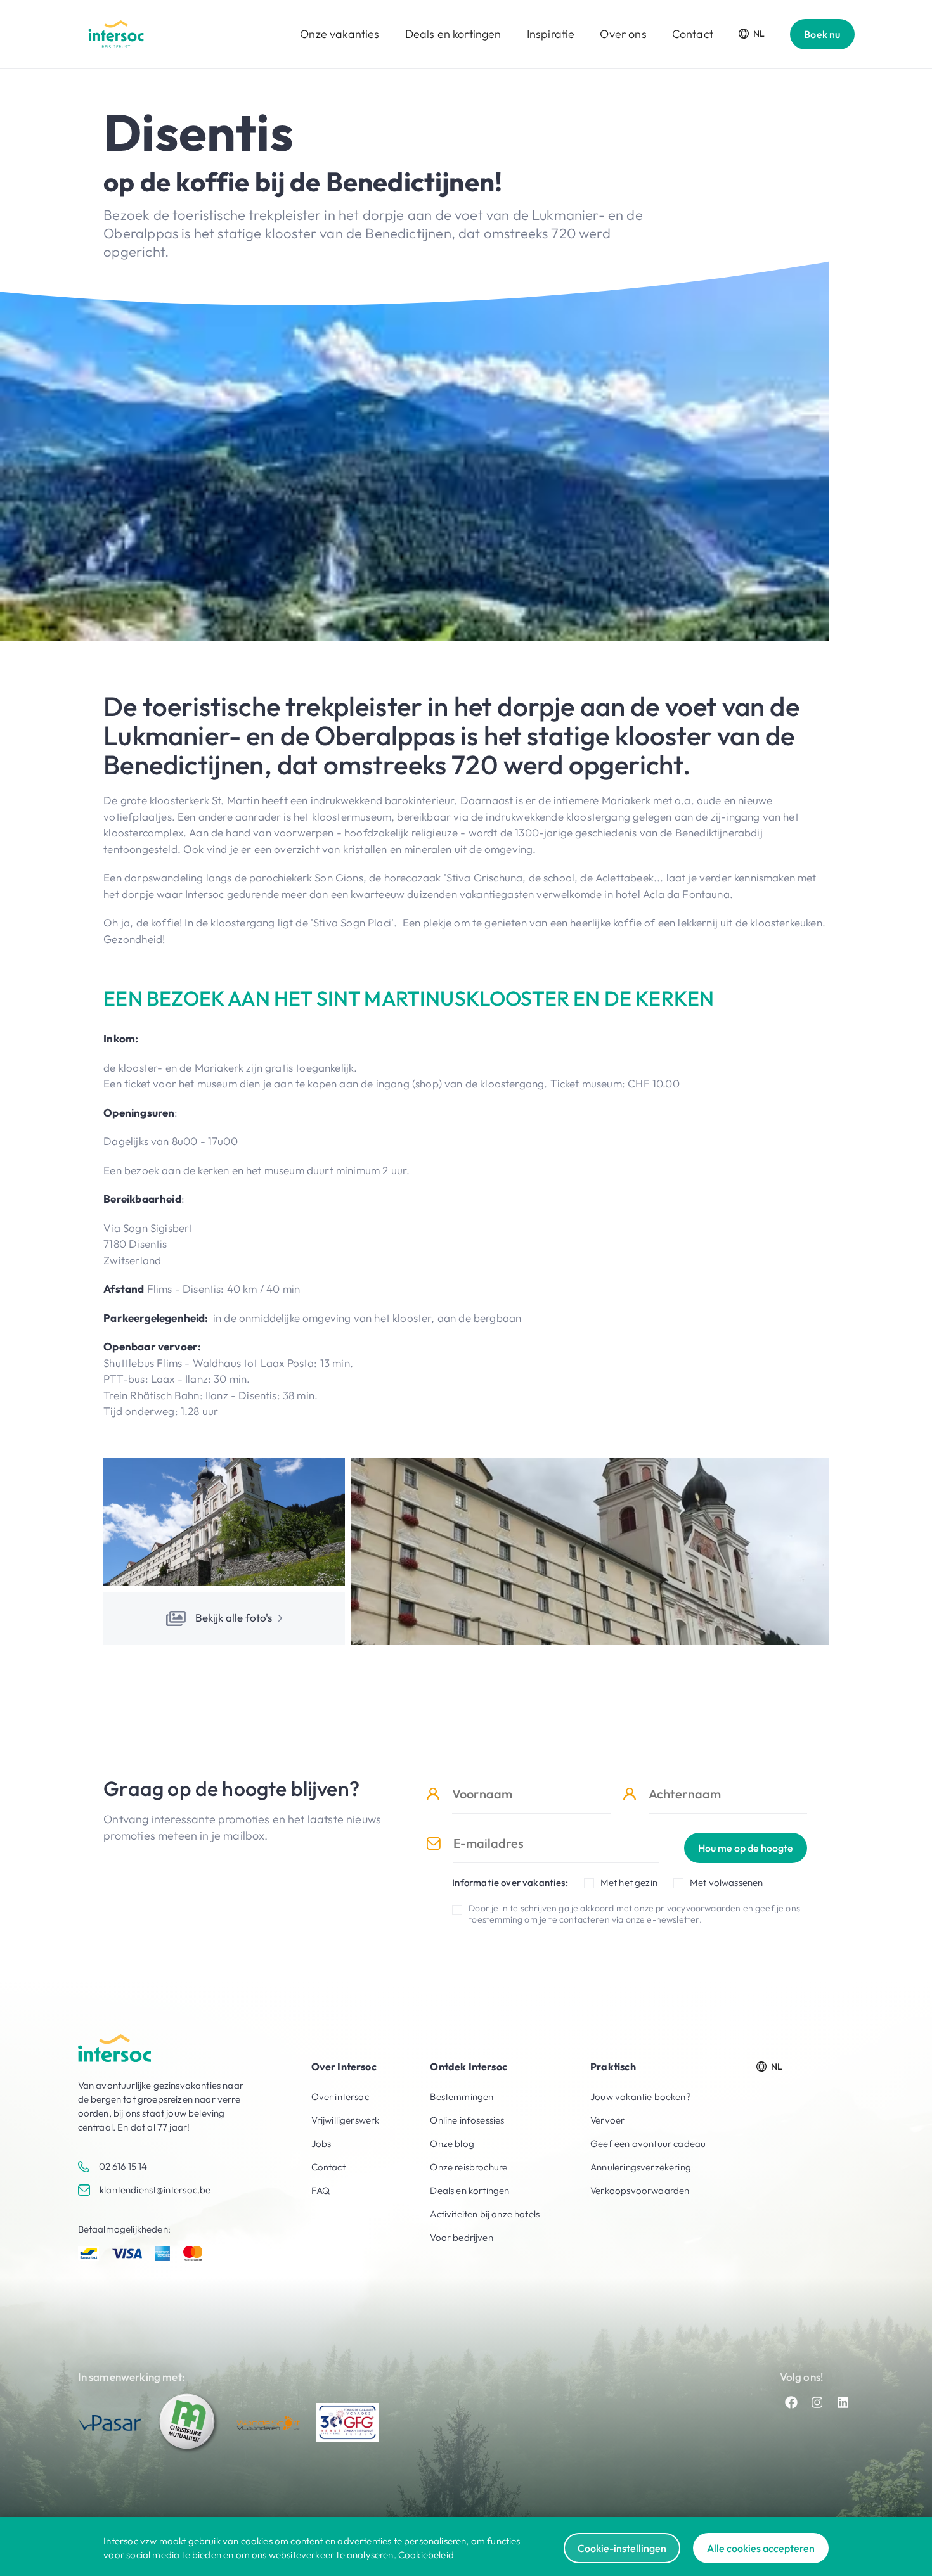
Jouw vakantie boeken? (641, 2097)
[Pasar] (110, 2423)
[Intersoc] (116, 34)
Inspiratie (551, 34)
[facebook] (791, 2402)
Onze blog (452, 2143)
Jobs (321, 2143)
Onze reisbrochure (469, 2167)
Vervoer (607, 2120)
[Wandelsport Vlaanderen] (268, 2423)
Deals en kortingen (453, 34)
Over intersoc (340, 2097)
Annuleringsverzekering (641, 2167)
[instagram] (817, 2402)
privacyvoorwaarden (699, 1908)
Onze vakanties (340, 34)
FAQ (321, 2190)
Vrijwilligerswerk (346, 2120)
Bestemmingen (462, 2097)
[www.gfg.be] (347, 2423)
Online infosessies (467, 2120)
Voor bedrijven (461, 2237)
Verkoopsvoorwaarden (640, 2190)
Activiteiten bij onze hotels (485, 2214)
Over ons (623, 34)
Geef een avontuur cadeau (648, 2143)
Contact (693, 34)
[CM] (189, 2423)
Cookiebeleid (426, 2555)
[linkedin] (843, 2402)
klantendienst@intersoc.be (155, 2190)
